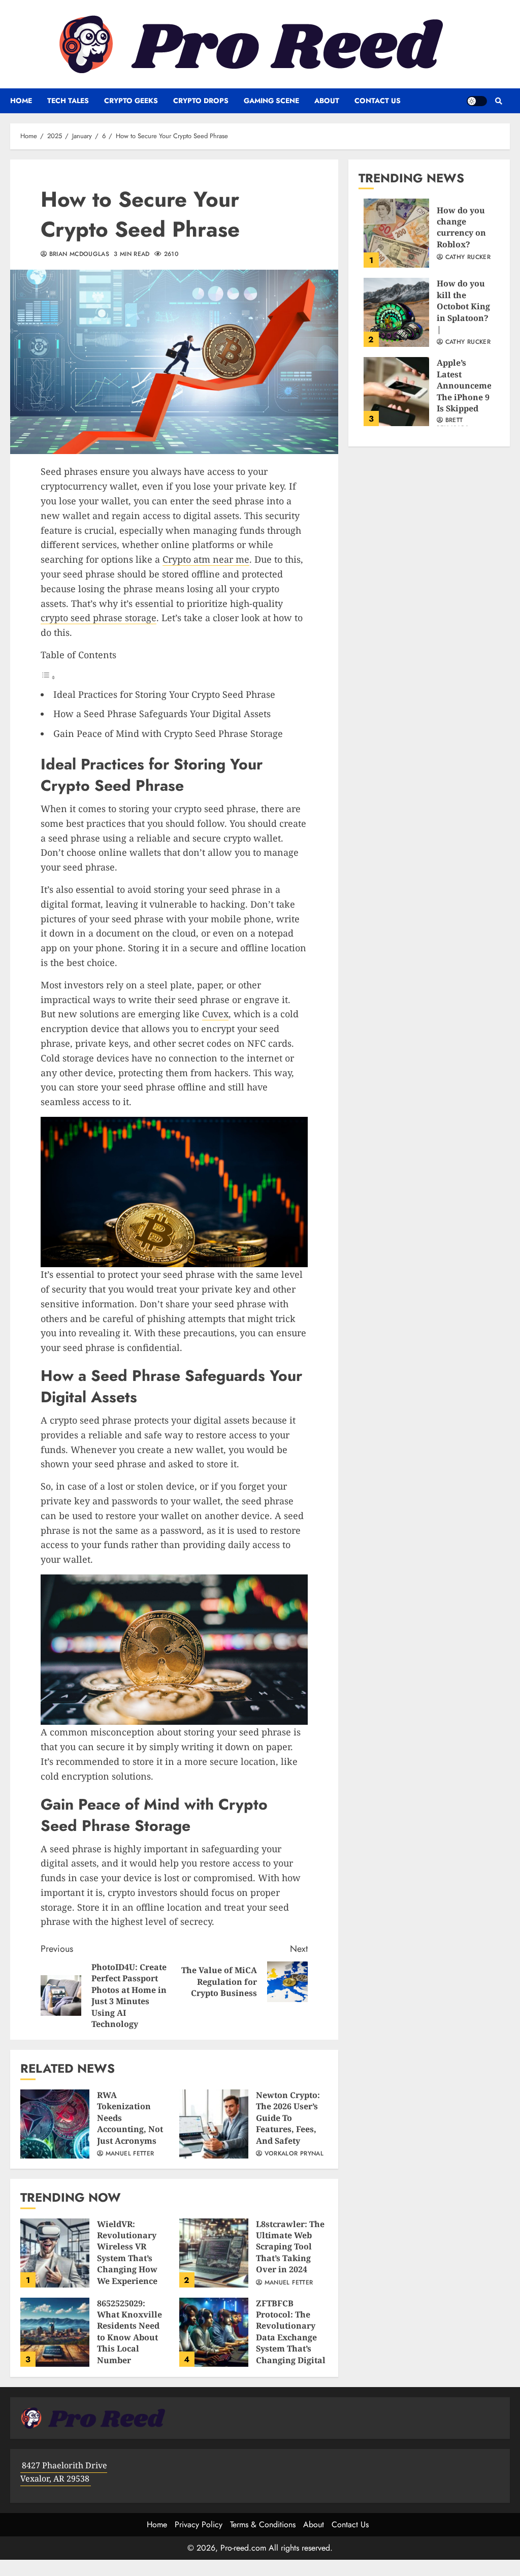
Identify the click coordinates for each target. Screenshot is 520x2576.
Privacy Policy (199, 2524)
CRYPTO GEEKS (131, 101)
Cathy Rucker (467, 257)
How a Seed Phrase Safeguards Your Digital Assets (162, 714)
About (327, 101)
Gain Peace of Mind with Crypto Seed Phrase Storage (168, 733)
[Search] (498, 101)
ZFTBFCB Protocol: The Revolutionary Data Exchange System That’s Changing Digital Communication (214, 2332)
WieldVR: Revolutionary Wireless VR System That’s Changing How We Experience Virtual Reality (55, 2253)
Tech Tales (68, 101)
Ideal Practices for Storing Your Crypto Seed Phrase (164, 694)
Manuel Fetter (128, 2154)
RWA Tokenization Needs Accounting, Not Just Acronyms (55, 2124)
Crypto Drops (201, 101)
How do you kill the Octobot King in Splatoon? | (396, 312)
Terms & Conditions (263, 2524)
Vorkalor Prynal (293, 2154)
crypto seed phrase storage (99, 618)
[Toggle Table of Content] (48, 677)
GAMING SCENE (271, 101)
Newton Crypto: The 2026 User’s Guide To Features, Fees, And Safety (214, 2124)
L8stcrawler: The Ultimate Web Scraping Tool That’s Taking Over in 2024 (214, 2253)
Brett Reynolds (453, 425)
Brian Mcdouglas (78, 254)
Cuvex (215, 1014)
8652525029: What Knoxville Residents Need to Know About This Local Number (55, 2332)
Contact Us (378, 101)
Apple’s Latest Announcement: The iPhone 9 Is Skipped (396, 392)
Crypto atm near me (206, 559)
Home (21, 101)
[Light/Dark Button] (477, 101)
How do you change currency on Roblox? (396, 233)
